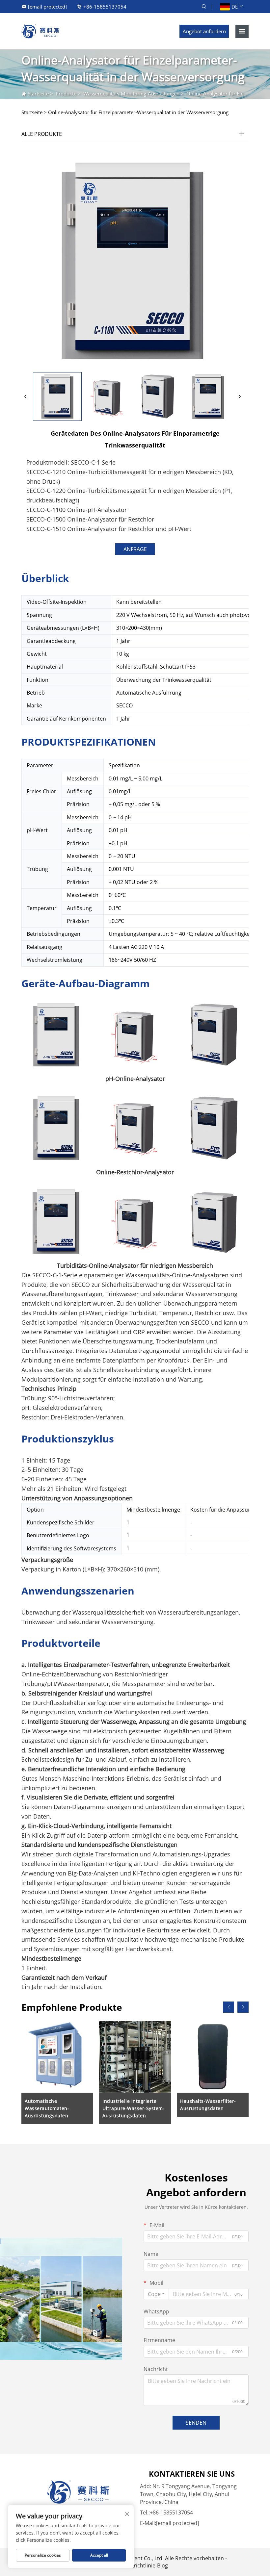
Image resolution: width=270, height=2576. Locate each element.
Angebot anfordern (204, 31)
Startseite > (34, 112)
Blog (162, 2565)
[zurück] (26, 396)
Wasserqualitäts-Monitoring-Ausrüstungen (131, 93)
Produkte (66, 93)
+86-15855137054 (105, 7)
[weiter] (239, 396)
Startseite (38, 93)
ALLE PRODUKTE (42, 134)
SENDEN (196, 2423)
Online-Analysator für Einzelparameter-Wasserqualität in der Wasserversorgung (138, 112)
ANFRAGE (135, 549)
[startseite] (40, 31)
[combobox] (156, 2294)
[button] (229, 2007)
